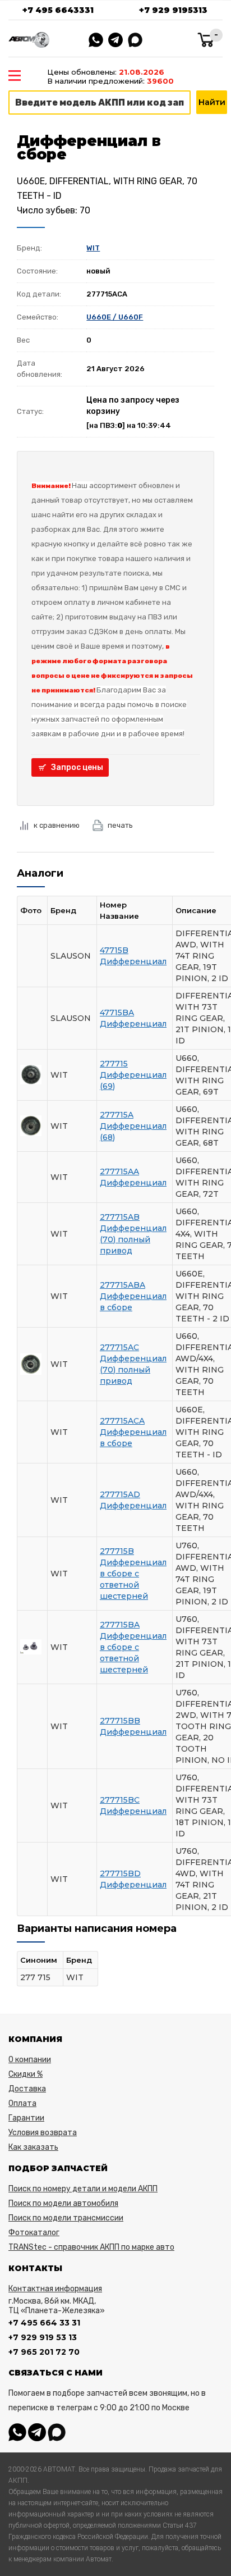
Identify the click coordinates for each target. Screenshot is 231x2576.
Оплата (22, 2103)
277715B (117, 1551)
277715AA (119, 1171)
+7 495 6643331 (58, 10)
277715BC (120, 1800)
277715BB (120, 1721)
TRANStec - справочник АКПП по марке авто (91, 2247)
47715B (114, 950)
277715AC (119, 1347)
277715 (114, 1064)
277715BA (120, 1625)
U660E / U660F (115, 317)
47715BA (117, 1013)
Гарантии (26, 2118)
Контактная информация (55, 2289)
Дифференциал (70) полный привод (133, 1239)
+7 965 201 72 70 (44, 2352)
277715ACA (122, 1421)
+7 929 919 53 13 (43, 2337)
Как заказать (33, 2147)
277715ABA (123, 1285)
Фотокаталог (34, 2233)
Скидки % (26, 2074)
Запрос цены (77, 767)
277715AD (120, 1494)
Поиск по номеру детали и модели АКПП (83, 2189)
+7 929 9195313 (173, 10)
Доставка (27, 2089)
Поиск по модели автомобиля (63, 2203)
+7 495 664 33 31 (44, 2323)
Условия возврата (43, 2133)
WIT (93, 248)
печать (120, 825)
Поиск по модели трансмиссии (66, 2218)
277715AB (120, 1217)
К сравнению (57, 825)
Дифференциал (133, 961)
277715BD (120, 1873)
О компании (30, 2060)
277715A (117, 1115)
